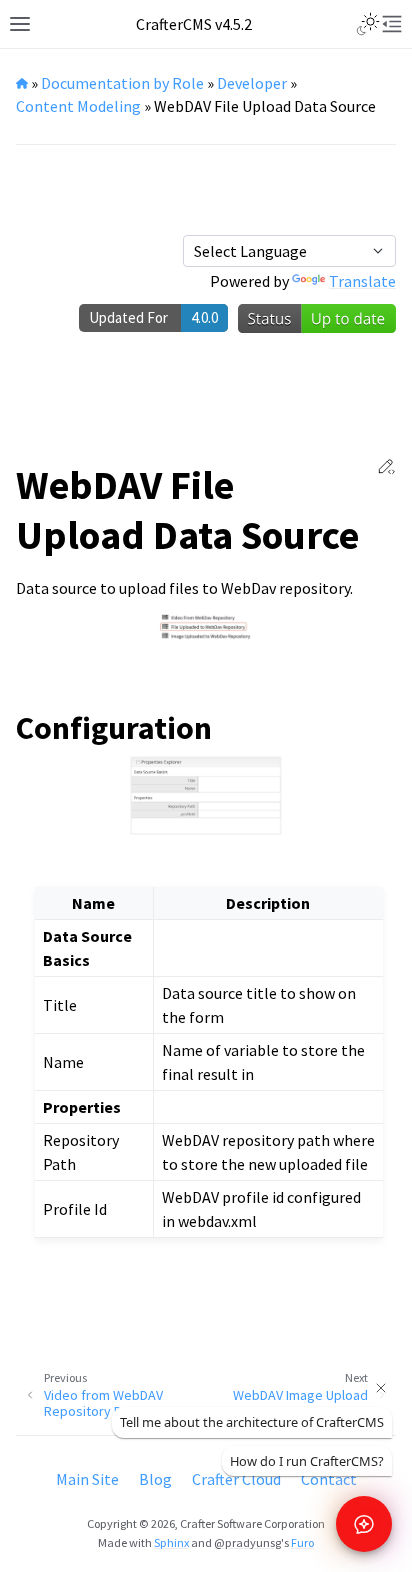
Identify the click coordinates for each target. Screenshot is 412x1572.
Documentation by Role (122, 83)
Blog (155, 1479)
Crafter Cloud (236, 1479)
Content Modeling (78, 106)
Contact (329, 1479)
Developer (252, 83)
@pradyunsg (247, 1542)
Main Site (87, 1479)
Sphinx (171, 1542)
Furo (302, 1542)
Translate (362, 281)
